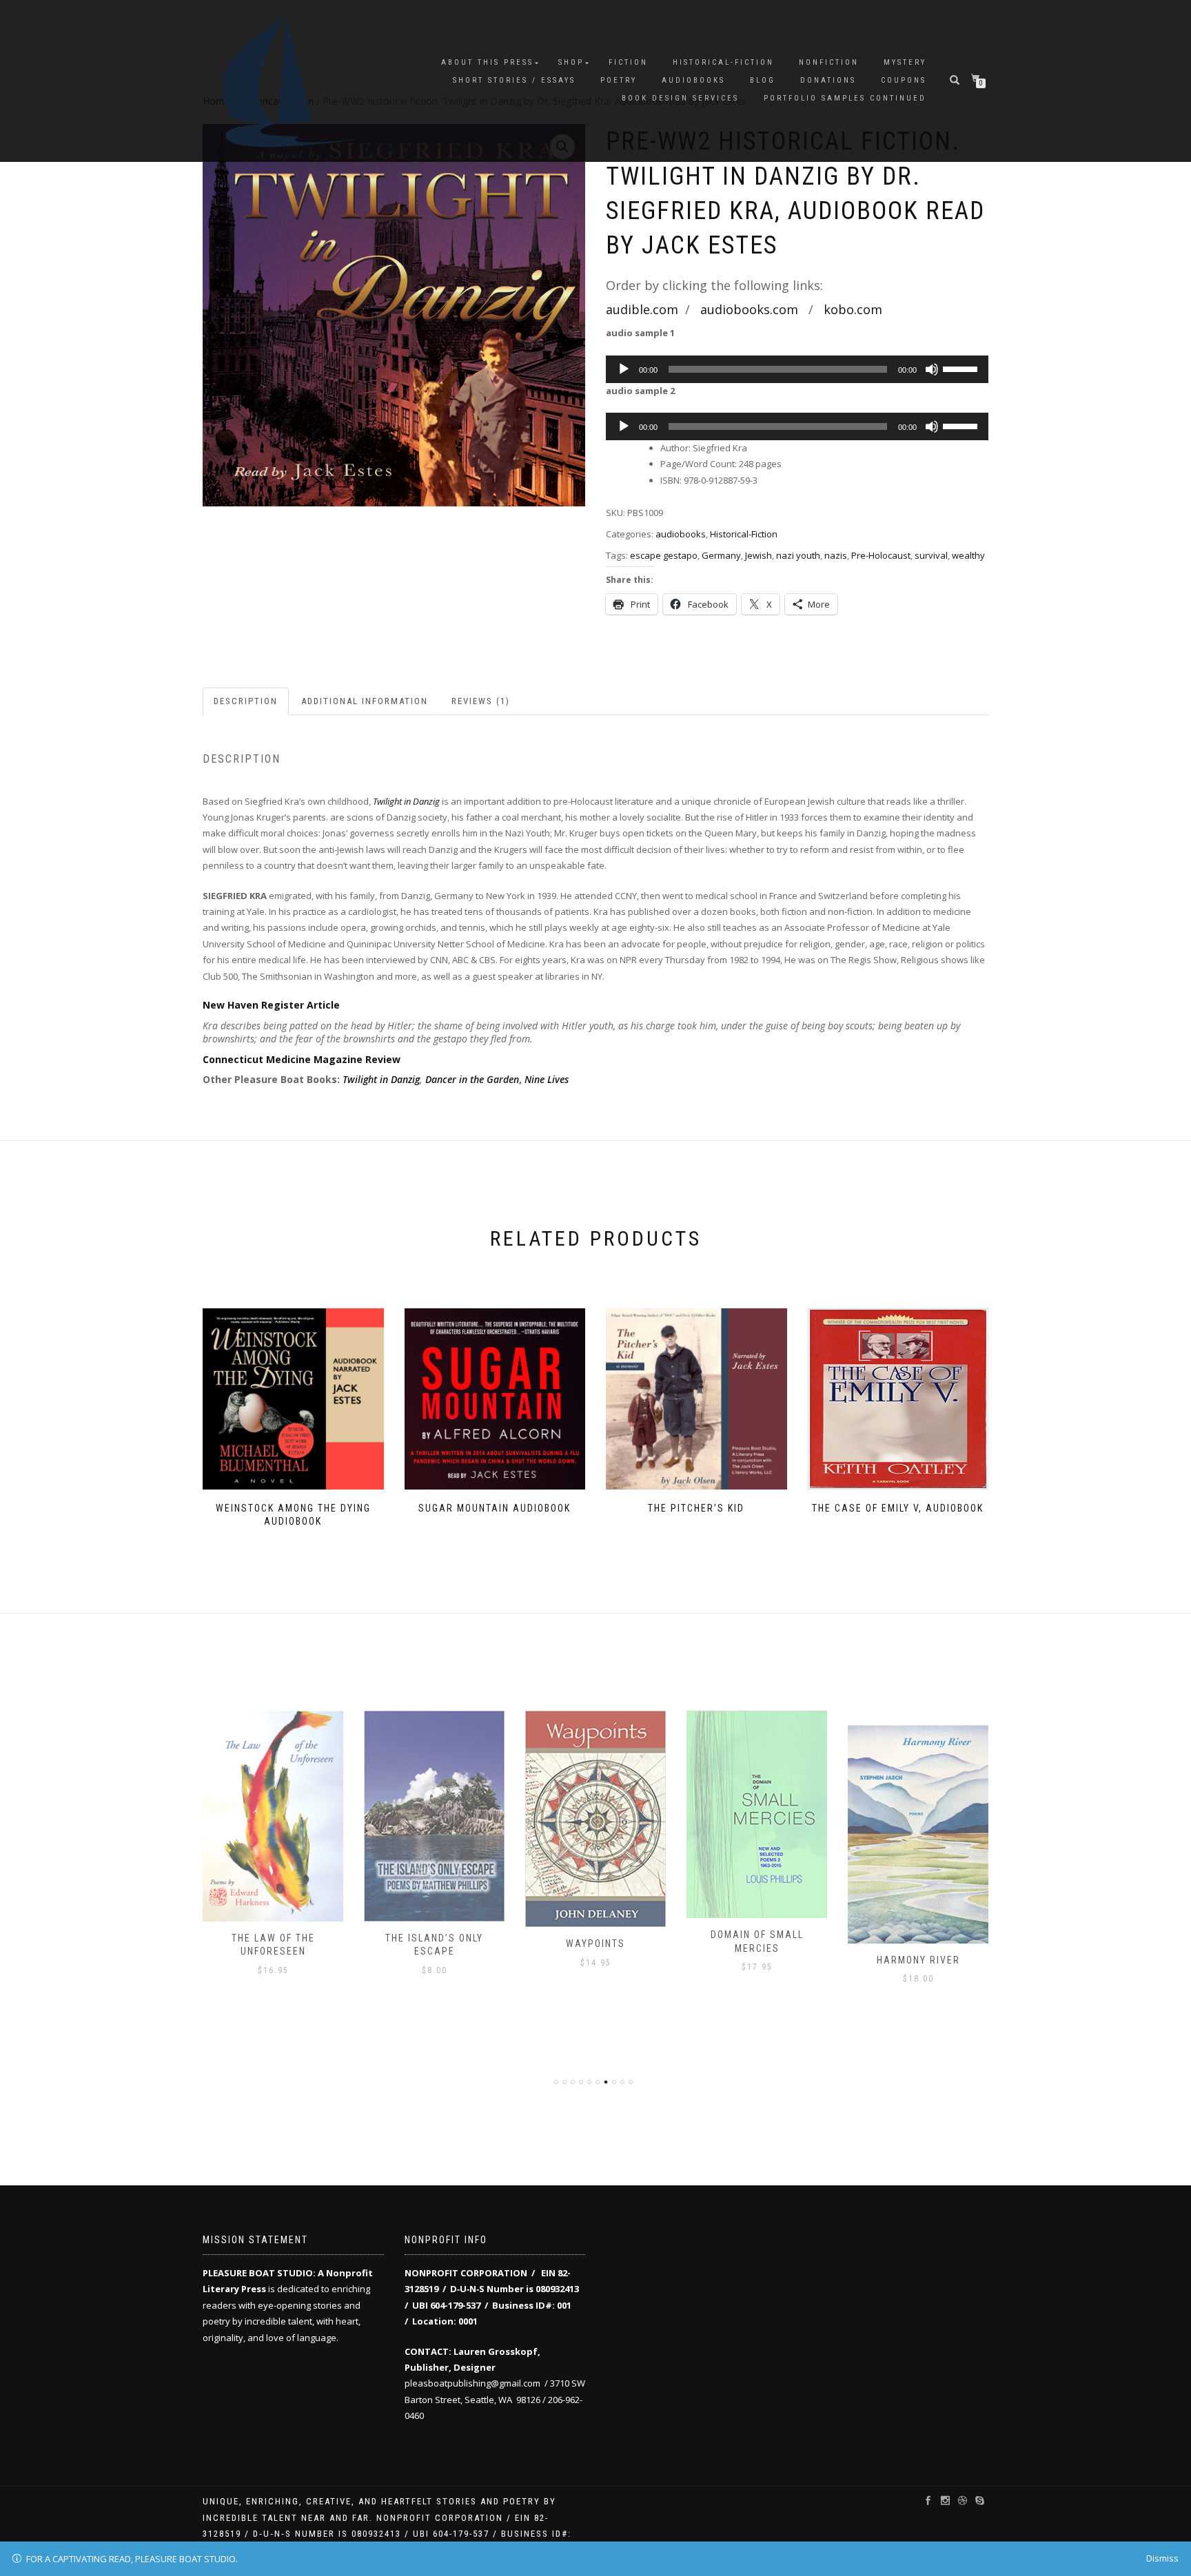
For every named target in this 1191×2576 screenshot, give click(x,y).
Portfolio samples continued (845, 98)
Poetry (619, 80)
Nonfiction (829, 62)
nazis (836, 555)
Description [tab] (246, 701)
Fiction (628, 62)
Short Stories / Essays (514, 80)
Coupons (904, 80)
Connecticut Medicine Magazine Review (302, 1059)
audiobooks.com (749, 309)
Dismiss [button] (1162, 2558)
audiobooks (693, 80)
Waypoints (434, 1944)
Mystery (905, 62)
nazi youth (798, 555)
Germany (721, 555)
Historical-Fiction (723, 62)
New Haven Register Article (271, 1005)
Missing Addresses (918, 1935)
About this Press (487, 62)
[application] (797, 369)
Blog (763, 80)
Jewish (759, 555)
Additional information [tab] (365, 701)
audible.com (642, 309)
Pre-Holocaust (881, 555)
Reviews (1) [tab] (481, 701)
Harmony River (757, 1960)
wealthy (968, 555)
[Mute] (932, 369)
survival (931, 555)
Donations (828, 80)
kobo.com (853, 309)
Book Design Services (680, 98)
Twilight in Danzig (381, 1079)
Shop (571, 62)
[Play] (624, 369)
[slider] (962, 368)
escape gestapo (664, 555)
